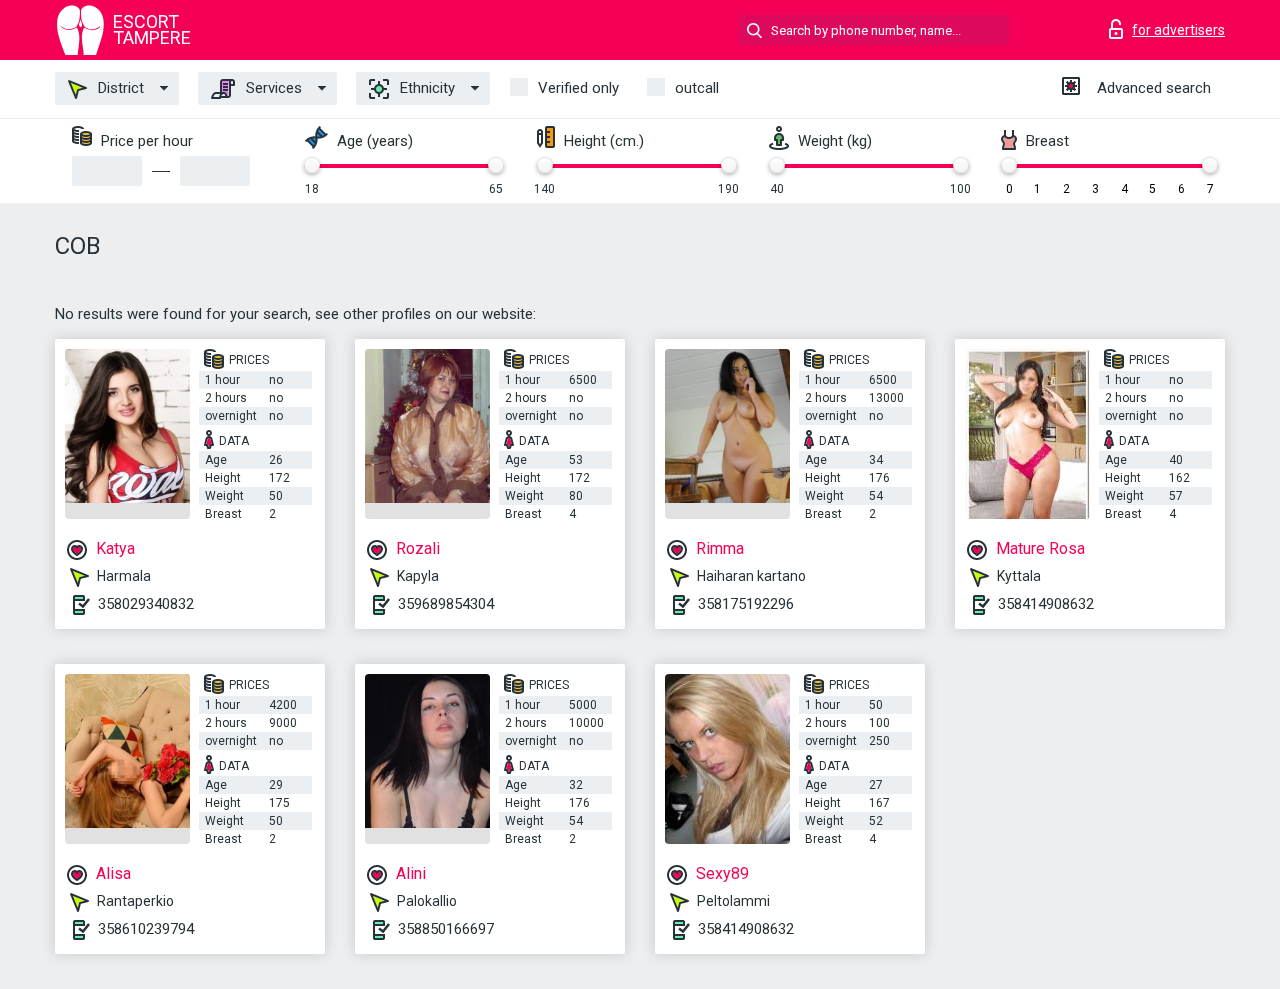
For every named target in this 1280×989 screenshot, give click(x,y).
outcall (697, 88)
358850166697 (446, 929)
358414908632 (1046, 604)
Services (272, 88)
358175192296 (746, 604)
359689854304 (446, 604)
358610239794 (146, 929)
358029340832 (146, 604)
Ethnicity (425, 88)
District (119, 88)
